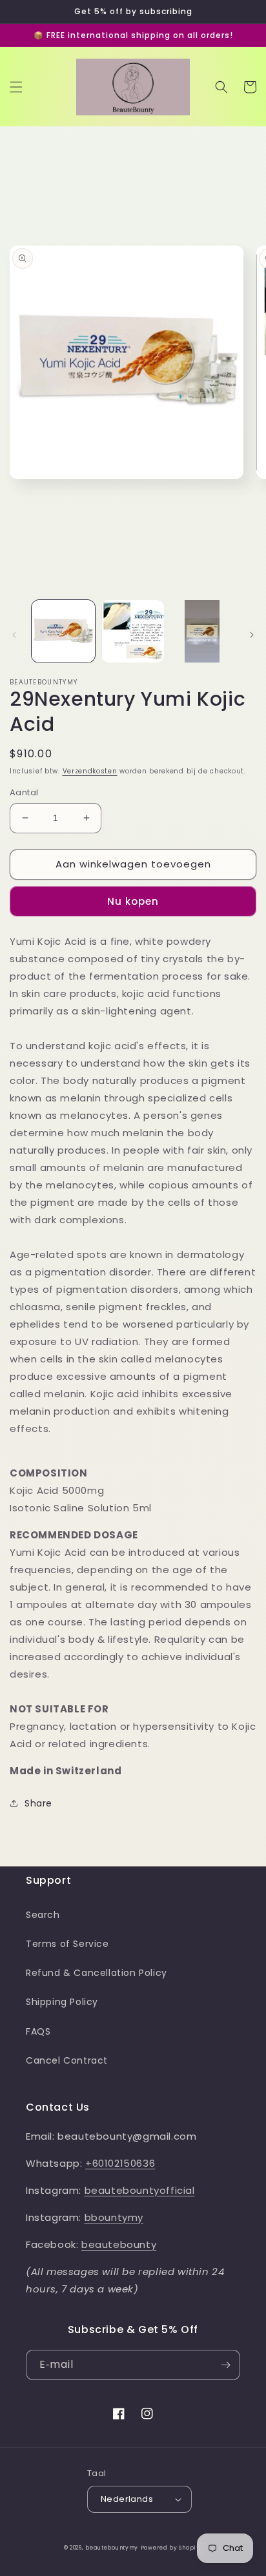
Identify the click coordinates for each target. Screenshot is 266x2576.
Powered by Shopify (172, 2548)
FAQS (38, 2031)
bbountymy (114, 2217)
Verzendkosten (90, 771)
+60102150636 (120, 2163)
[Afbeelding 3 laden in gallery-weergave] (202, 632)
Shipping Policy (62, 2002)
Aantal (24, 792)
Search (43, 1915)
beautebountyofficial (140, 2190)
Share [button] (38, 1803)
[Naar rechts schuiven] (252, 635)
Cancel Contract (67, 2060)
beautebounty (119, 2244)
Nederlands (127, 2499)
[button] (16, 87)
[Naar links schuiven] (14, 635)
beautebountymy (112, 2548)
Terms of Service (67, 1944)
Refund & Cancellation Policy (97, 1973)
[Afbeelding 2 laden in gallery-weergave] (133, 632)
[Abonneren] (225, 2365)
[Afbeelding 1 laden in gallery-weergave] (63, 632)
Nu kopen (133, 901)
